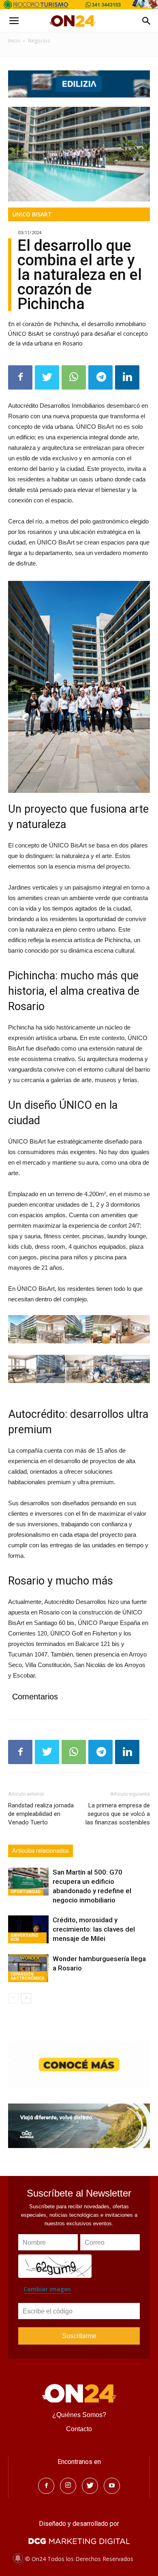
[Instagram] (68, 2486)
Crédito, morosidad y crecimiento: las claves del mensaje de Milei (94, 1929)
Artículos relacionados (41, 1851)
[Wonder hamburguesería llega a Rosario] (28, 1968)
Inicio (14, 41)
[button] (147, 21)
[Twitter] (90, 2486)
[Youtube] (112, 2486)
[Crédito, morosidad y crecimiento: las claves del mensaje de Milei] (28, 1929)
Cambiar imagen (47, 2289)
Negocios (39, 41)
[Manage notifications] (18, 2558)
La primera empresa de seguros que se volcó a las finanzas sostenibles (118, 1814)
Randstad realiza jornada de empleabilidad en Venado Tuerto (41, 1814)
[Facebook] (46, 2486)
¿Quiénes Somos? (79, 2415)
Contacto (79, 2429)
